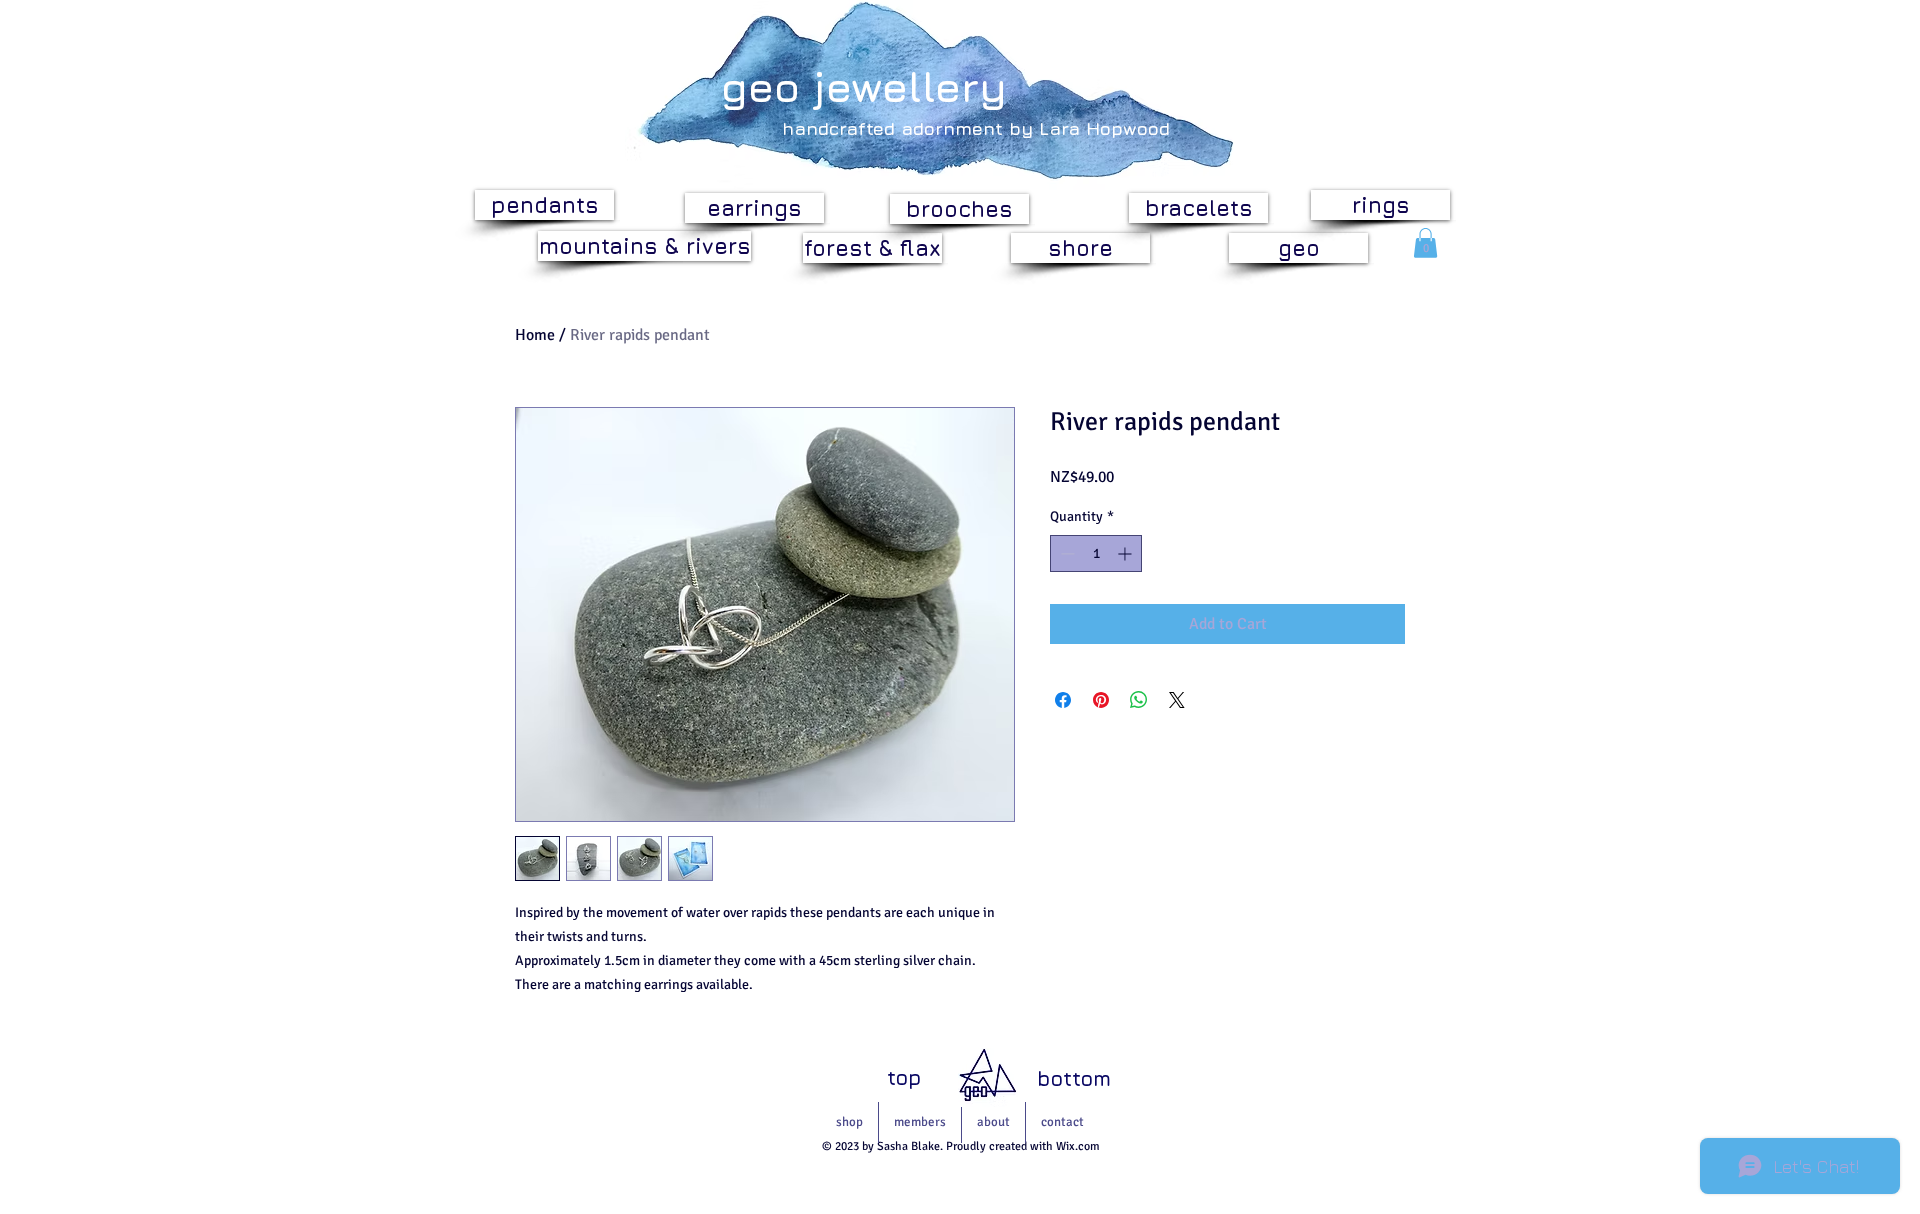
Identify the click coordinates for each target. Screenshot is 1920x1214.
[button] (1425, 243)
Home (535, 335)
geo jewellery (864, 86)
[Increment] (1126, 553)
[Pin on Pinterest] (1101, 700)
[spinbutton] (1096, 553)
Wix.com (1078, 1146)
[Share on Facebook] (1063, 700)
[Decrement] (1065, 553)
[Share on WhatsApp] (1139, 700)
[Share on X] (1177, 700)
